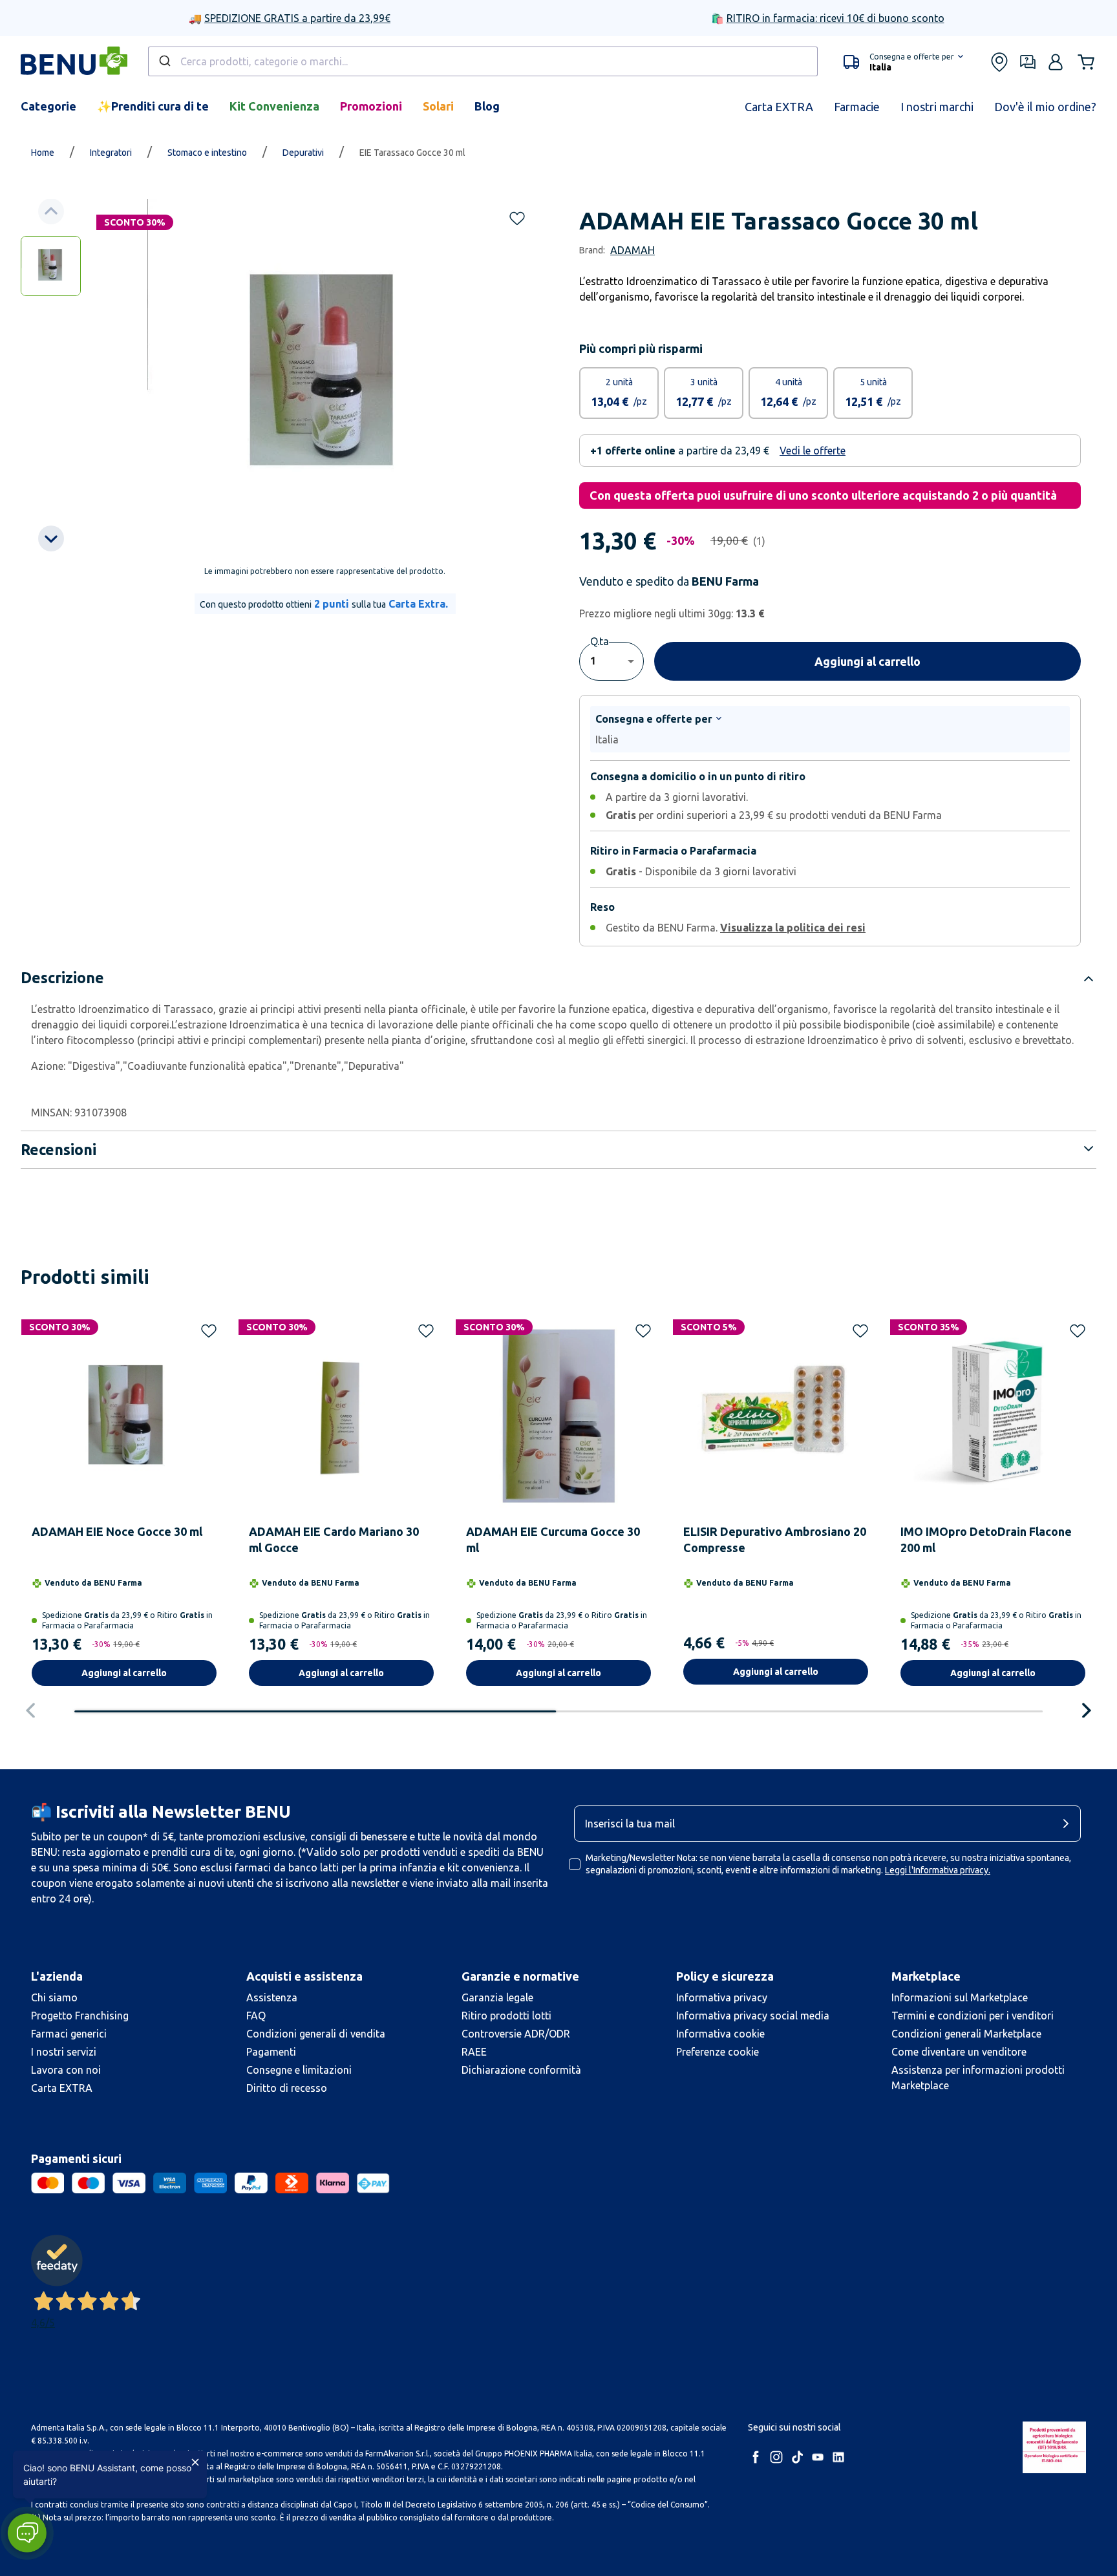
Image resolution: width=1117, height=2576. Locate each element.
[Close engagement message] (195, 2462)
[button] (27, 2533)
